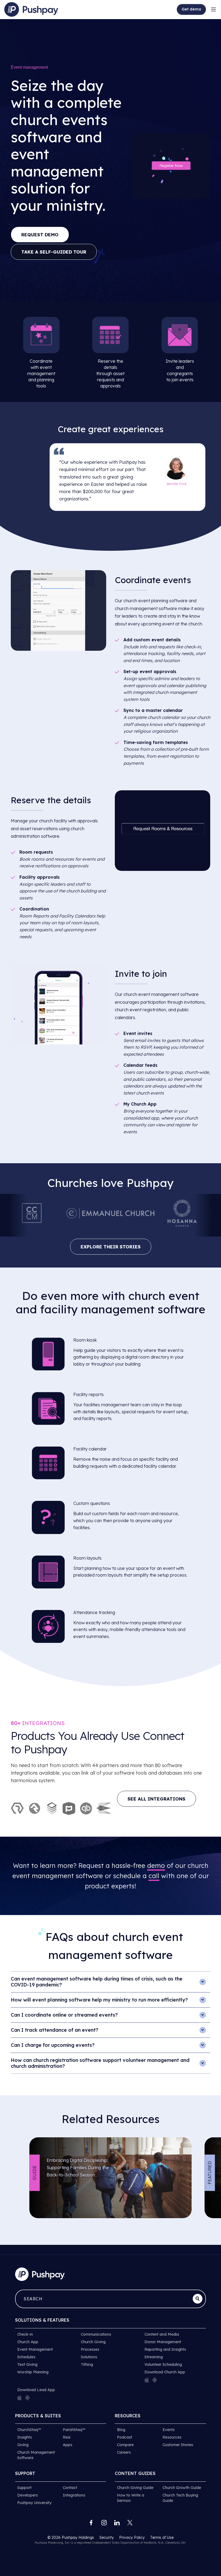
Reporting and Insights (165, 2349)
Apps (68, 2445)
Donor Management (163, 2342)
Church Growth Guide (182, 2488)
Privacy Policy (132, 2537)
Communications (96, 2334)
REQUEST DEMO (40, 235)
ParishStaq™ (74, 2430)
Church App (28, 2342)
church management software (146, 608)
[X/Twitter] (130, 2523)
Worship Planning (33, 2372)
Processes (90, 2349)
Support (24, 2488)
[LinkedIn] (117, 2523)
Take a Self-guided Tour (54, 252)
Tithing (87, 2364)
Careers (124, 2452)
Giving (23, 2445)
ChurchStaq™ (29, 2430)
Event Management (35, 2349)
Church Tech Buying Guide (180, 2498)
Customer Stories (178, 2445)
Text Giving (27, 2364)
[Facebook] (91, 2523)
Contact (70, 2488)
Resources (172, 2437)
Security (107, 2537)
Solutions (89, 2357)
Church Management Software (36, 2455)
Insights (25, 2437)
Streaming (154, 2357)
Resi (67, 2437)
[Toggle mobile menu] (213, 9)
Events (169, 2430)
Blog (121, 2430)
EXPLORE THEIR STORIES (111, 1247)
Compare (125, 2445)
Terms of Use (162, 2537)
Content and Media (162, 2334)
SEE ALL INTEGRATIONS (156, 1799)
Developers (27, 2495)
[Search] (198, 2299)
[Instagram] (104, 2523)
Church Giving (93, 2342)
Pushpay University (34, 2503)
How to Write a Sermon (131, 2498)
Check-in (25, 2334)
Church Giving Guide (135, 2488)
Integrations (74, 2495)
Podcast (125, 2437)
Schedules (26, 2357)
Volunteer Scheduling (163, 2364)
